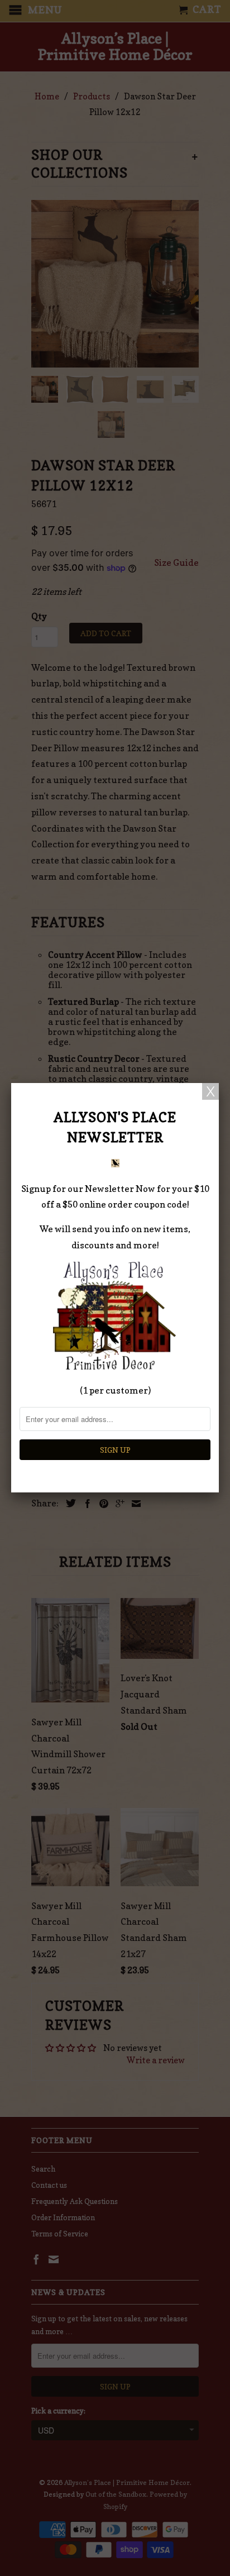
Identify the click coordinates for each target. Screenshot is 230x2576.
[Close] (210, 1091)
